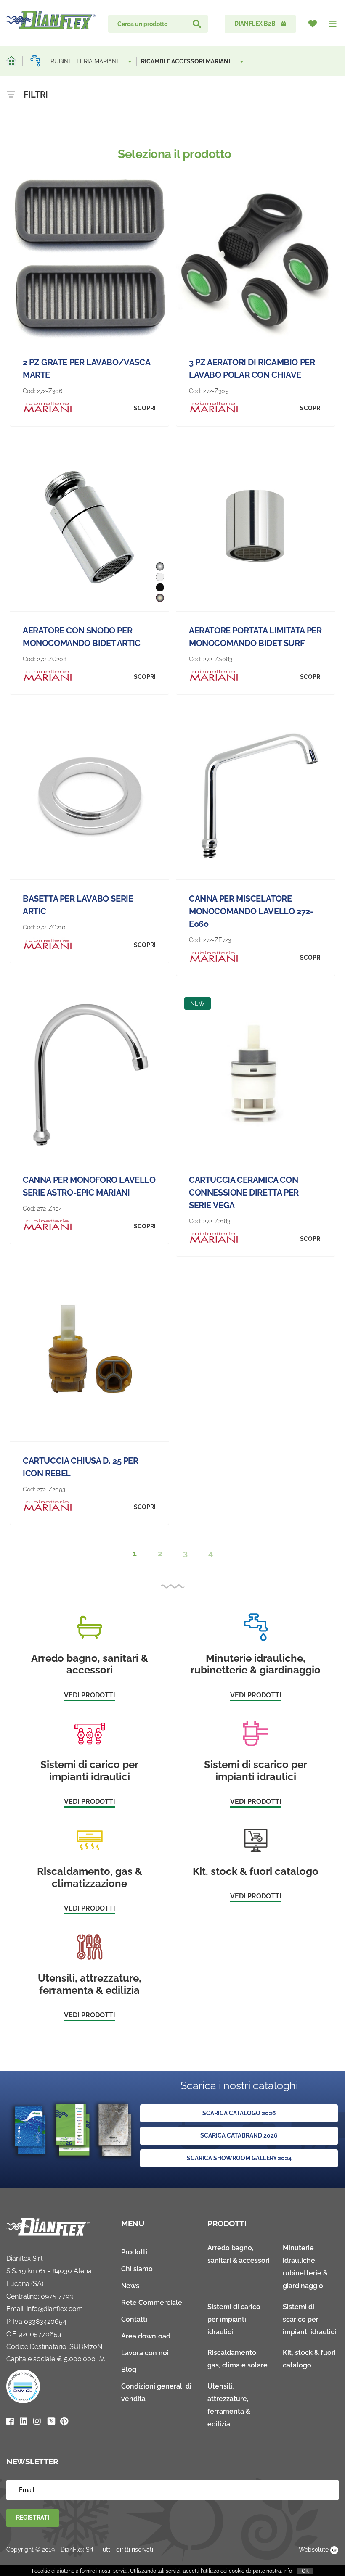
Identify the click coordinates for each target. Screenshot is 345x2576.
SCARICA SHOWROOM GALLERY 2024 (239, 2158)
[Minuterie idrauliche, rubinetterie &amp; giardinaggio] (35, 61)
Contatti (134, 2319)
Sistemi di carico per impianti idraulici (234, 2319)
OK (305, 2571)
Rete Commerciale (152, 2303)
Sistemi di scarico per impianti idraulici (309, 2319)
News (130, 2286)
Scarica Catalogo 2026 (239, 2113)
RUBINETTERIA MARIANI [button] (85, 61)
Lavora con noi (145, 2353)
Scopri (145, 408)
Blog (129, 2369)
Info (288, 2571)
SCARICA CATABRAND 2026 (239, 2135)
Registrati (33, 2518)
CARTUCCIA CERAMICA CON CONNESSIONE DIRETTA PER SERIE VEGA (244, 1193)
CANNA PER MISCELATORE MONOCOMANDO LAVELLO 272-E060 (251, 911)
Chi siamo (137, 2269)
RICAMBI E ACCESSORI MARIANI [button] (186, 61)
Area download (146, 2336)
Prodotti (134, 2252)
